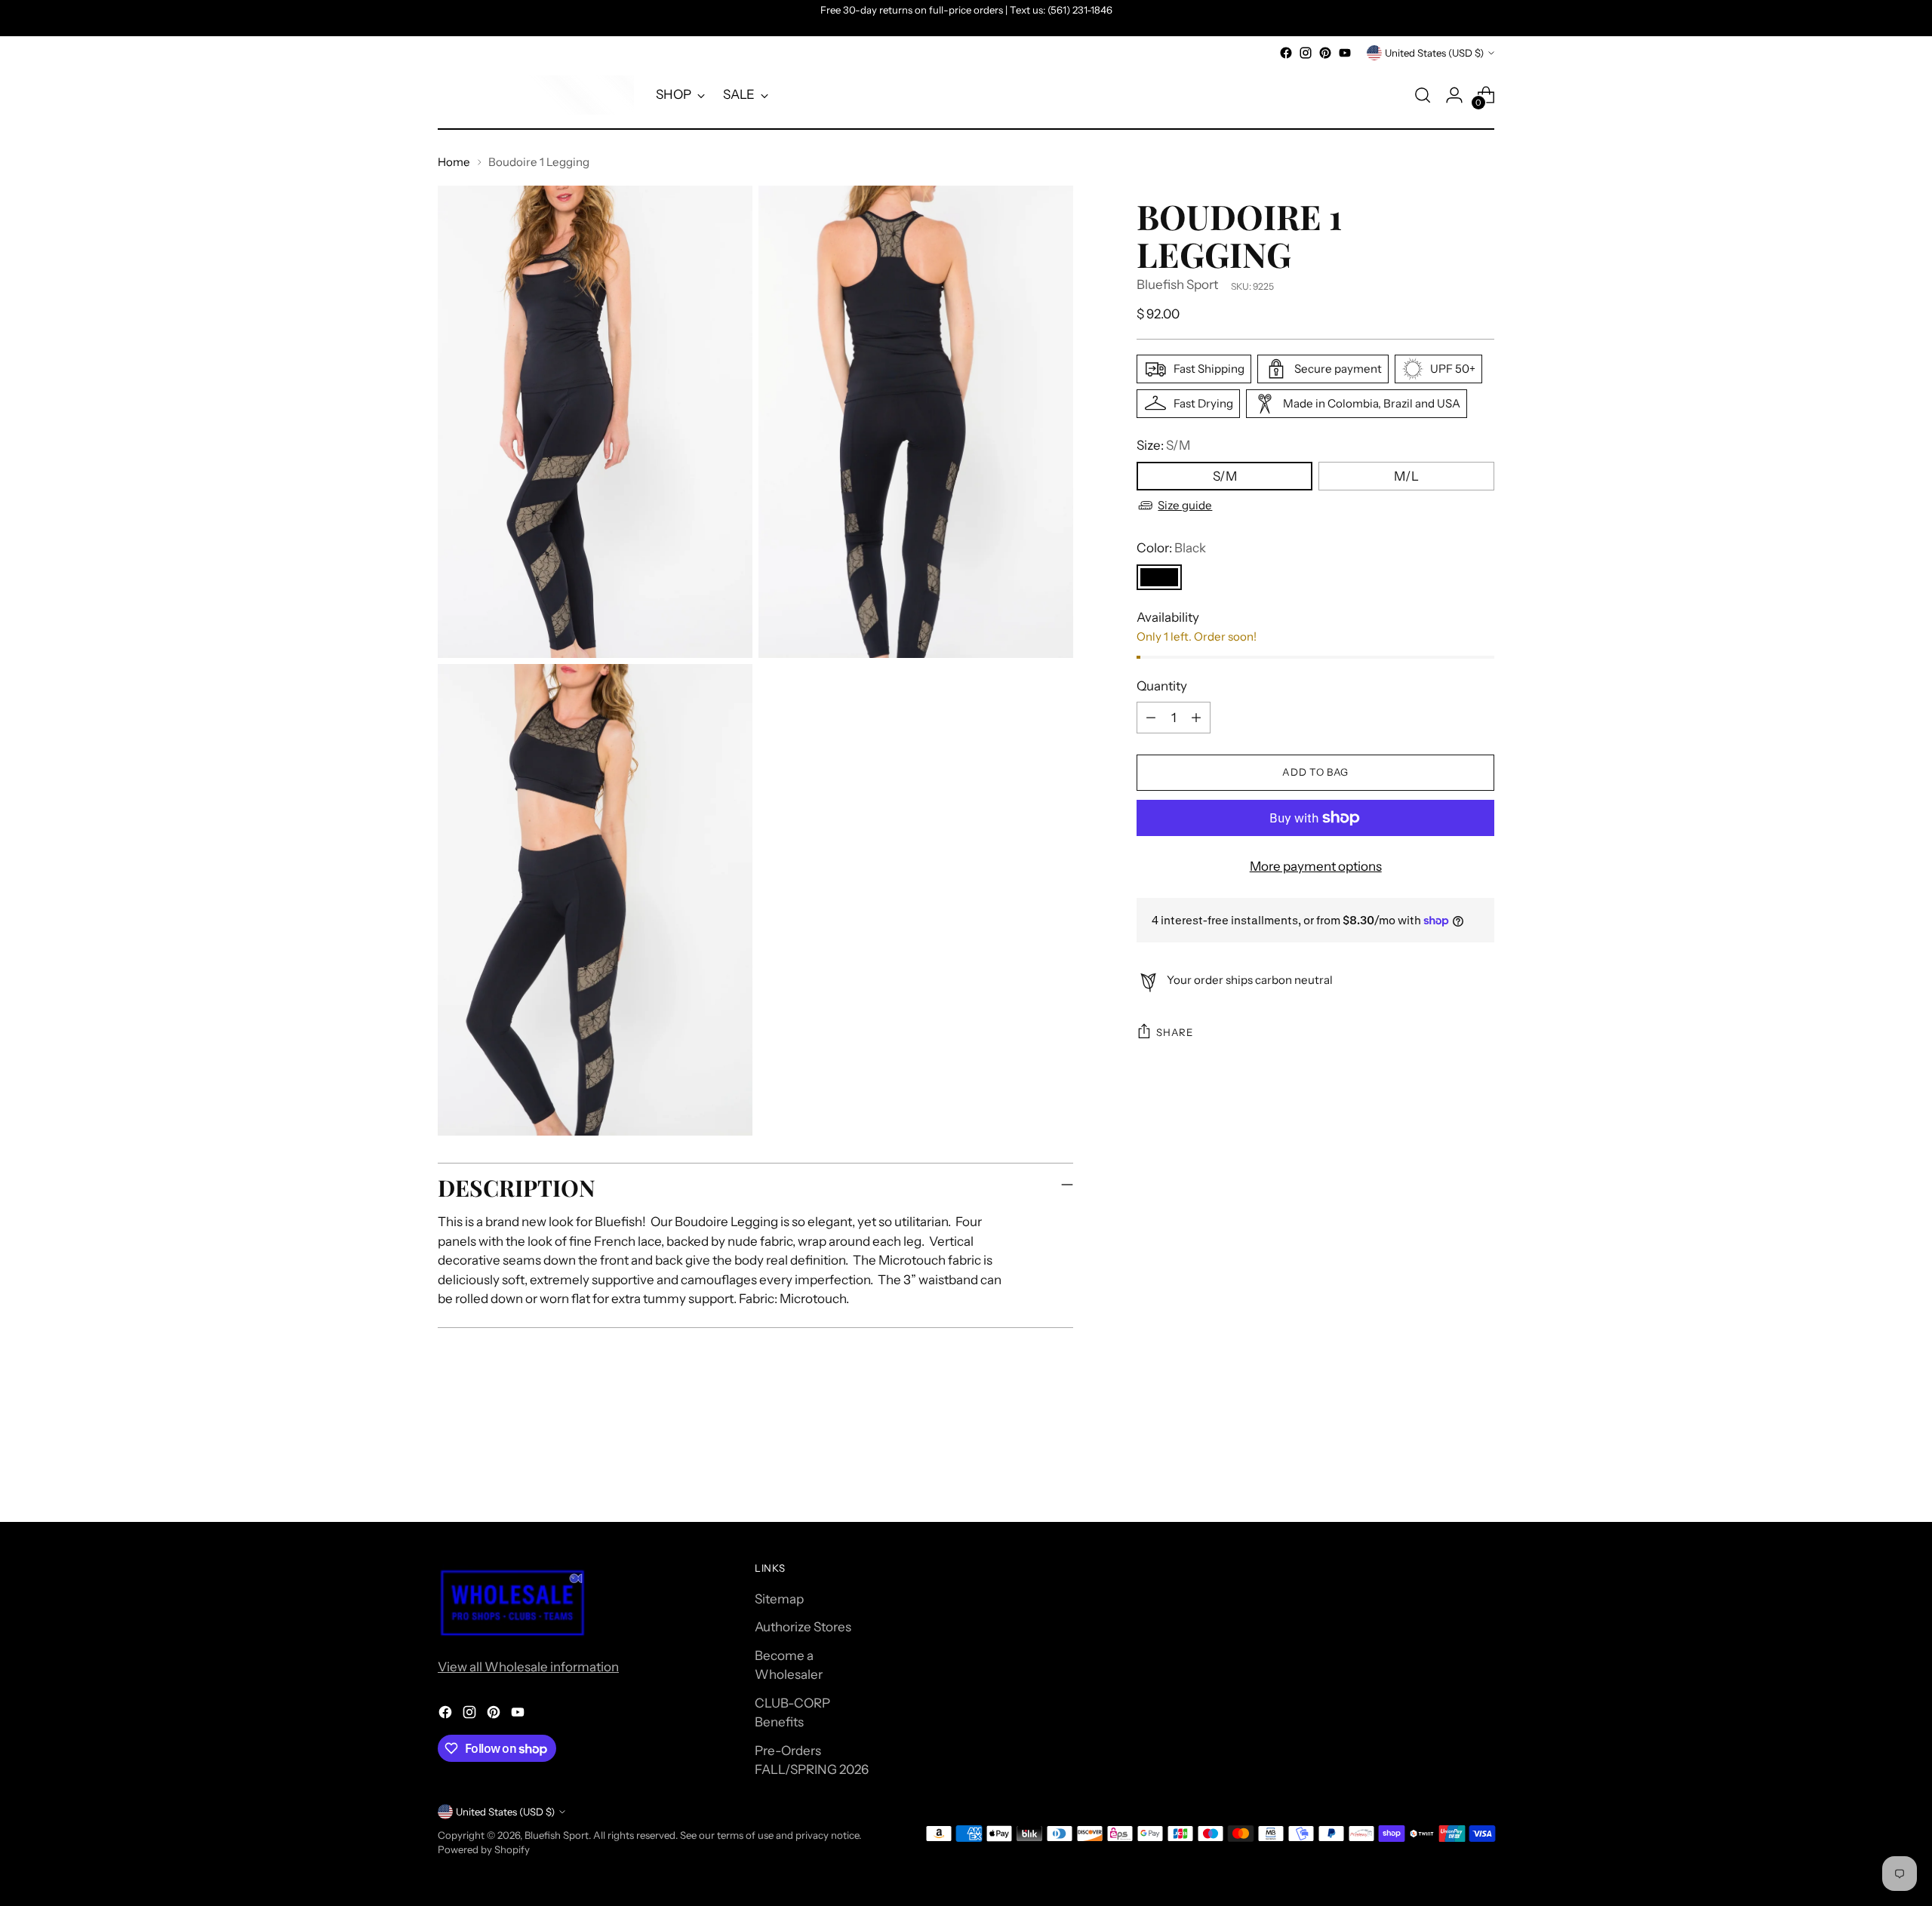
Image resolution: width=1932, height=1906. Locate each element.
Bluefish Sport (1177, 284)
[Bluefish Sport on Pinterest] (1325, 53)
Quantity (1162, 685)
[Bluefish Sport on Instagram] (1306, 53)
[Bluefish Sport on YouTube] (1345, 53)
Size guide (1185, 505)
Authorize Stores (803, 1627)
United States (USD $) (1434, 53)
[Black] (1159, 576)
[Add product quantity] (1196, 718)
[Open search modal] (1423, 95)
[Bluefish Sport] (536, 95)
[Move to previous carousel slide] (1447, 1471)
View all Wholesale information (528, 1667)
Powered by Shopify (484, 1849)
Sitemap (779, 1599)
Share (1174, 1032)
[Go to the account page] (1454, 95)
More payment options (1316, 866)
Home (454, 162)
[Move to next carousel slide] (1481, 1470)
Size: (1163, 445)
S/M (1225, 475)
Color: (1171, 548)
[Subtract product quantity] (1151, 718)
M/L (1406, 475)
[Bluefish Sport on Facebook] (1286, 53)
